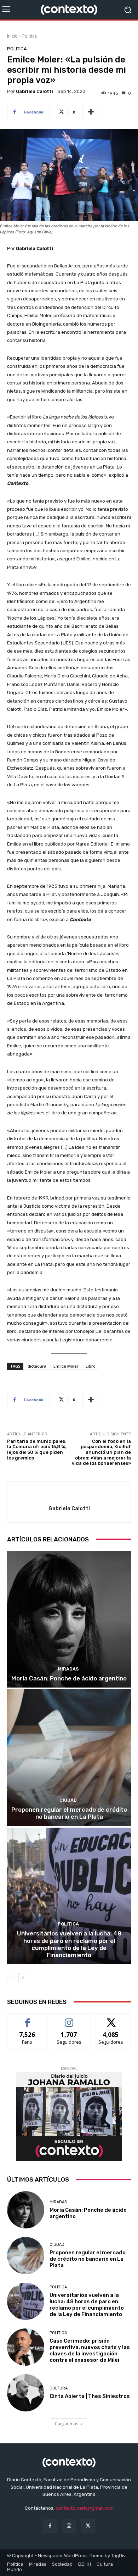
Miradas (68, 1669)
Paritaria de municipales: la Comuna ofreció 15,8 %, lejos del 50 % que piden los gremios (37, 1450)
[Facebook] (50, 2526)
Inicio (12, 36)
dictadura (37, 1366)
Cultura (59, 2388)
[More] (91, 112)
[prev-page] (11, 1978)
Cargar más (67, 2424)
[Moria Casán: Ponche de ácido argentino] (69, 1619)
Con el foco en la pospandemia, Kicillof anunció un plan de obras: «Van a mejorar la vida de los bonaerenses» (101, 1452)
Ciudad (68, 1800)
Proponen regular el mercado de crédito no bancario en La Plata (69, 1813)
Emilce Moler (66, 1366)
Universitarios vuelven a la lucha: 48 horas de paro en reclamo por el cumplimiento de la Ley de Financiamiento (69, 1944)
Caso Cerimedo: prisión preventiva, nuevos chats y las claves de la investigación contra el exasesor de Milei (90, 2350)
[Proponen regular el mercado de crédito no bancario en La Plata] (69, 1758)
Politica (30, 36)
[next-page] (23, 1978)
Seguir (69, 2019)
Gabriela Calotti (34, 91)
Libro (91, 1366)
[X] (88, 2526)
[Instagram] (69, 2526)
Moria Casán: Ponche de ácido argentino (69, 1678)
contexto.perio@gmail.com (85, 2508)
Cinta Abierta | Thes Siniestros (90, 2396)
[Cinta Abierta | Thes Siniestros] (26, 2393)
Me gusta (27, 2019)
